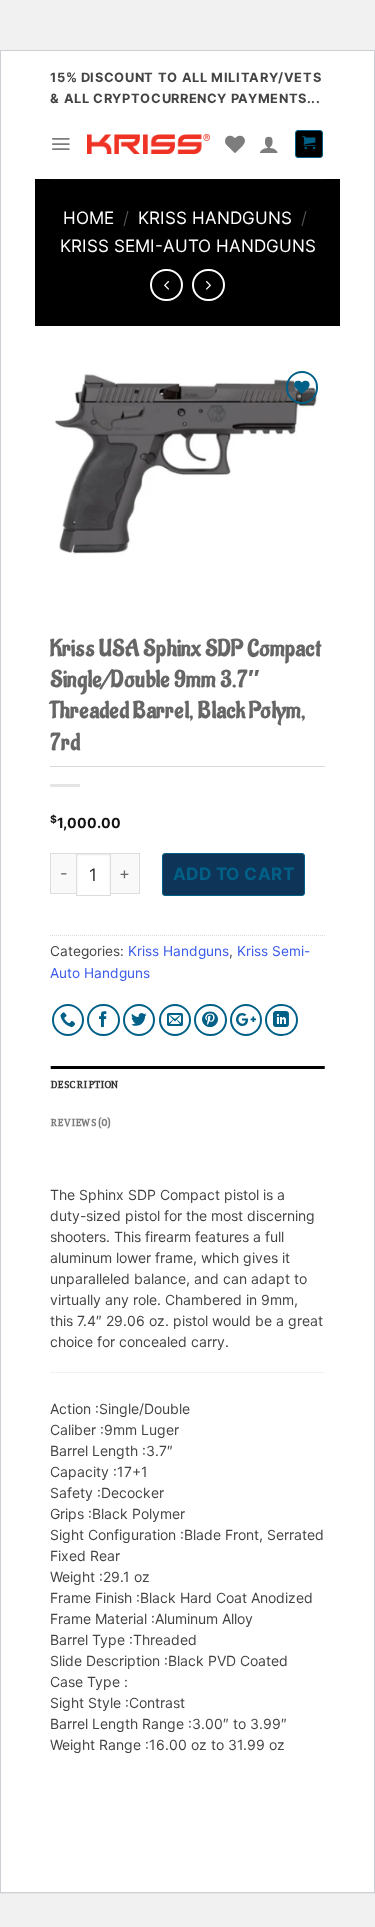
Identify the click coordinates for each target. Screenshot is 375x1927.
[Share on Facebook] (103, 1020)
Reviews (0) (80, 1122)
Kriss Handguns (215, 217)
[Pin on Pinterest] (210, 1020)
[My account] (269, 144)
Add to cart (234, 873)
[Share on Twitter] (139, 1020)
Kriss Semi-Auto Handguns (188, 245)
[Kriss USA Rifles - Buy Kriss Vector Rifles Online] (149, 144)
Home (88, 217)
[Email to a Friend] (175, 1020)
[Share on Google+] (246, 1020)
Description (84, 1084)
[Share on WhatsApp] (68, 1020)
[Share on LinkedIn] (281, 1020)
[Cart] (309, 144)
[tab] (187, 1085)
